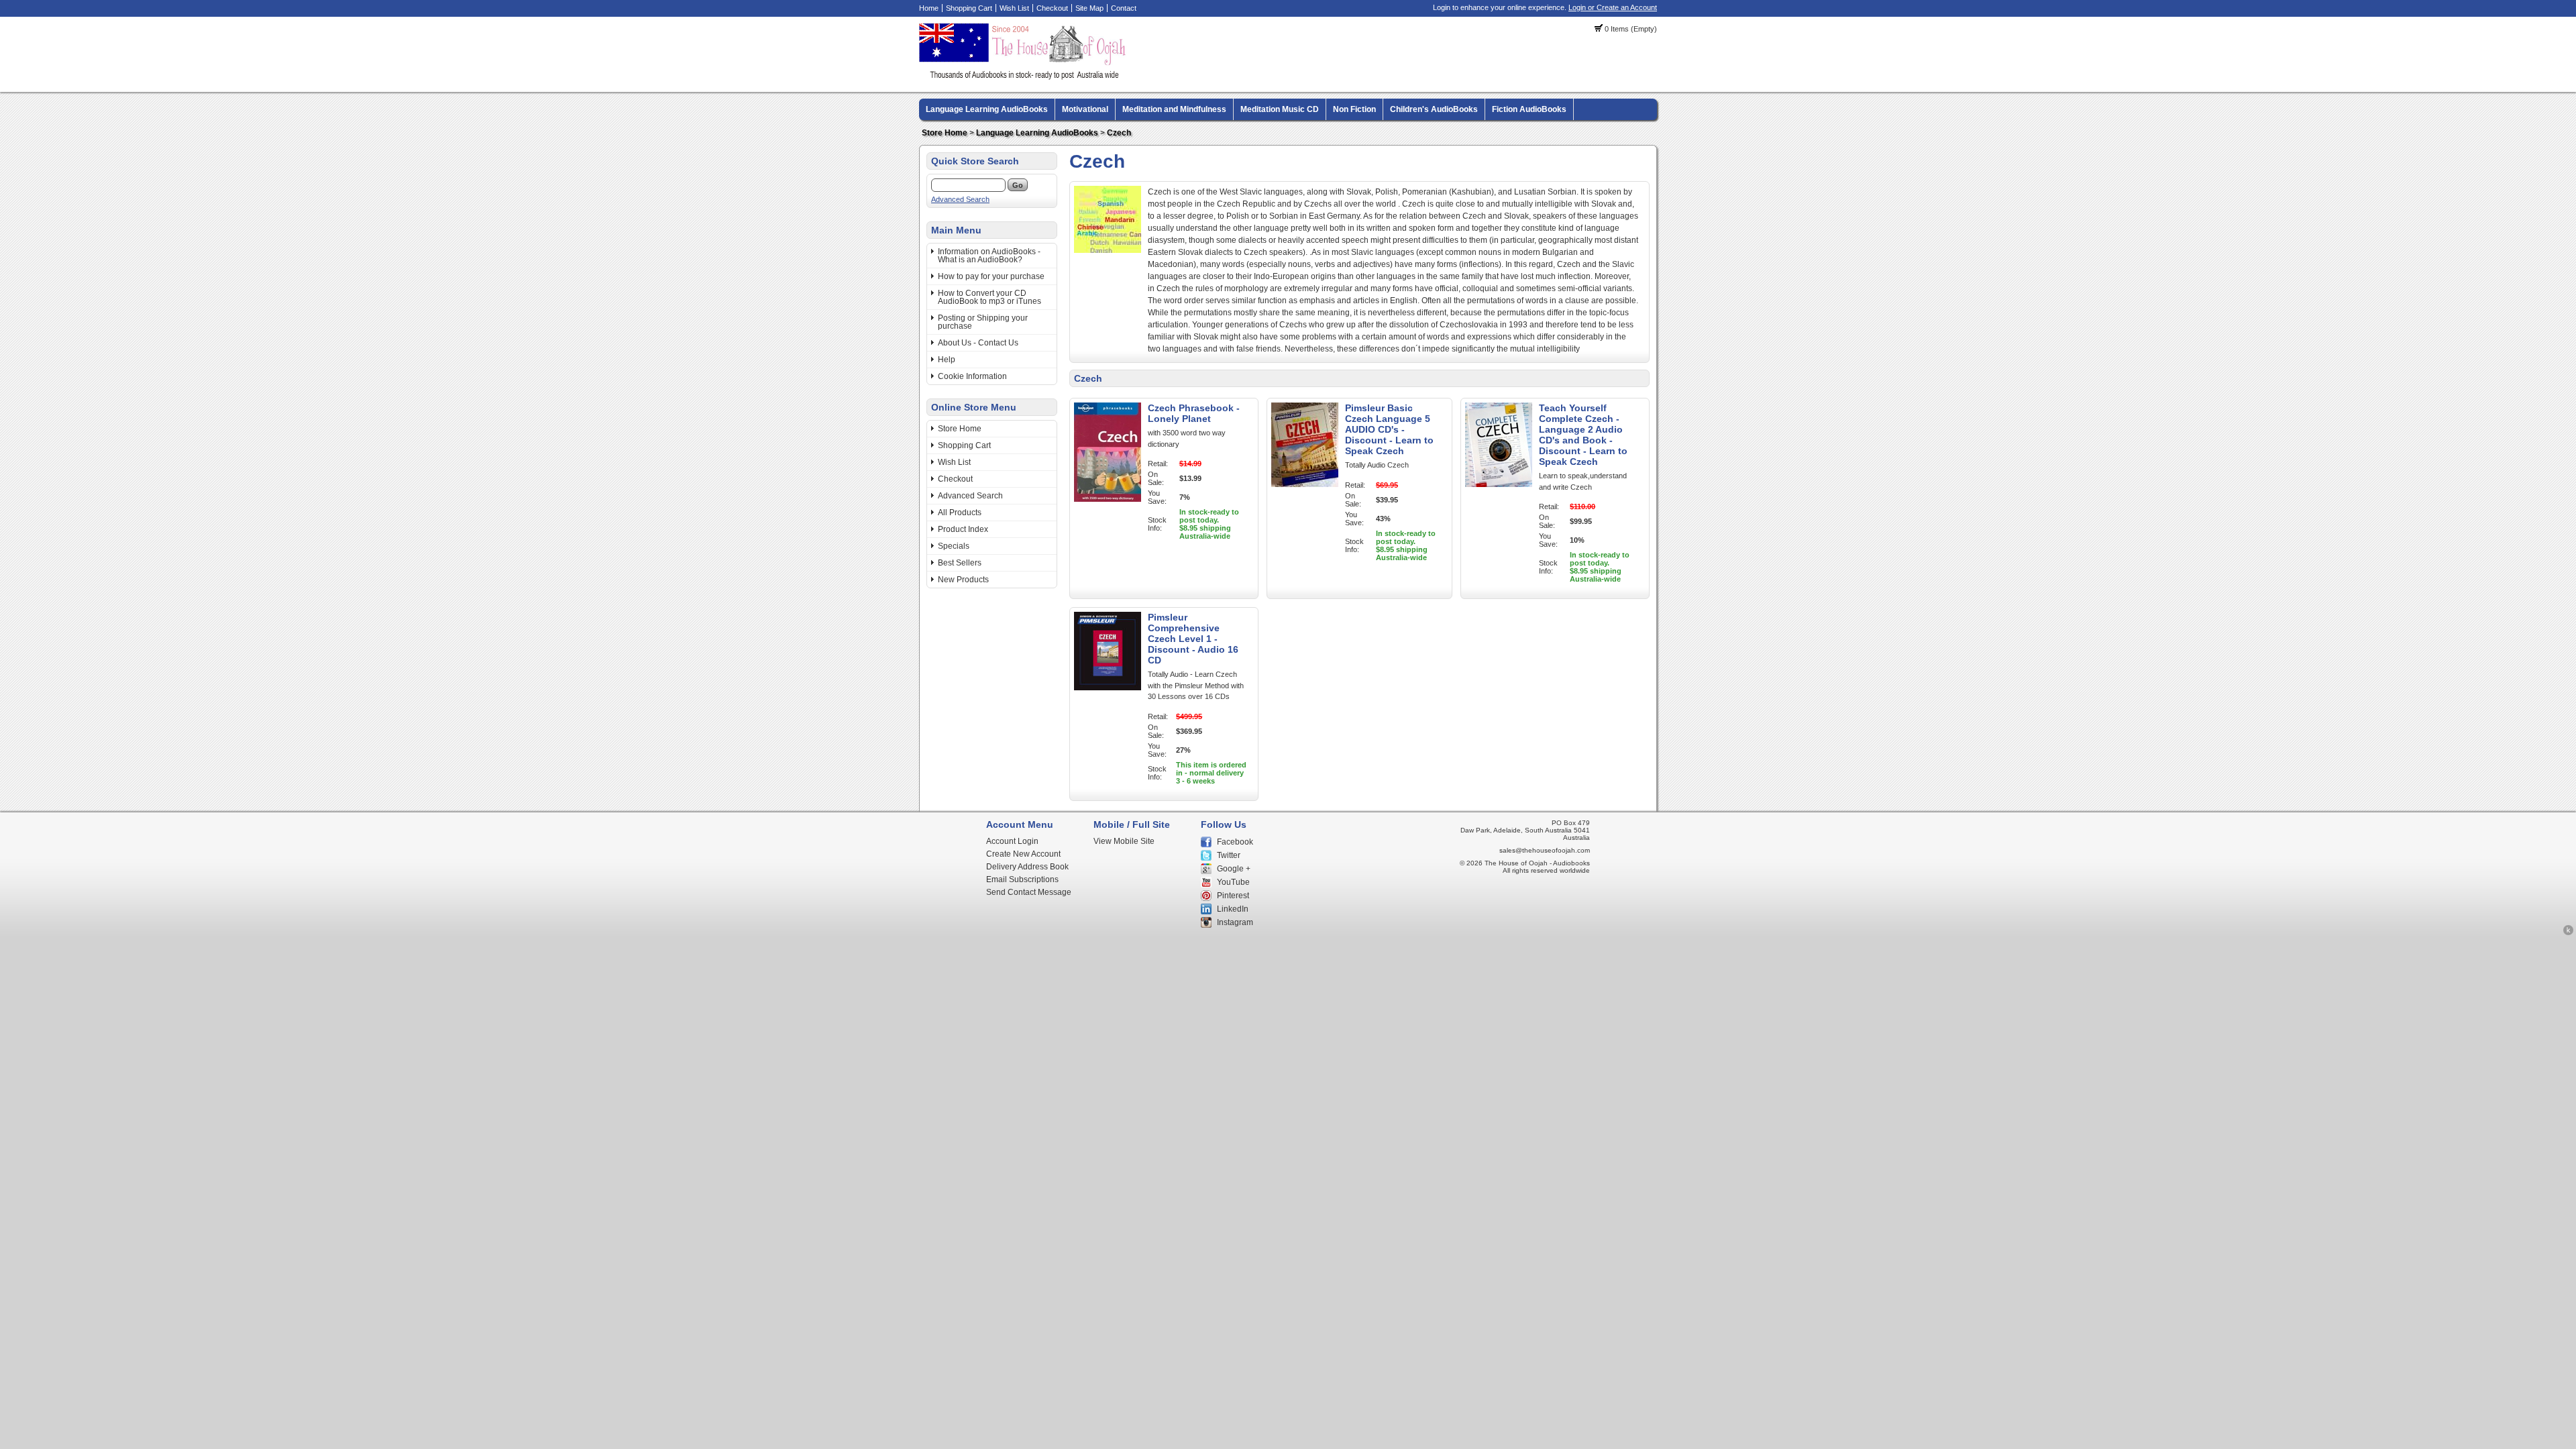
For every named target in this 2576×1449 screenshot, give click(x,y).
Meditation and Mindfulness (1174, 109)
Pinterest (1233, 896)
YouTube (1233, 882)
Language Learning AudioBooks (987, 109)
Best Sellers (960, 563)
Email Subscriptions (1022, 879)
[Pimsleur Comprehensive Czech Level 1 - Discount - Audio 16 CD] (1108, 688)
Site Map (1089, 8)
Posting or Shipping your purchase (983, 322)
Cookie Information (972, 376)
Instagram (1235, 922)
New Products (963, 580)
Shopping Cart (969, 8)
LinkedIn (1233, 909)
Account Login (1012, 841)
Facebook (1235, 842)
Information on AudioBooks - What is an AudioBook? (989, 256)
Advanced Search (960, 199)
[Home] (1024, 77)
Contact (1124, 8)
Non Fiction (1354, 109)
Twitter (1229, 855)
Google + (1234, 869)
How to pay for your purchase (991, 276)
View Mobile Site (1124, 841)
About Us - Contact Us (978, 343)
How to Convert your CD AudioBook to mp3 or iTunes (989, 297)
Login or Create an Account (1613, 7)
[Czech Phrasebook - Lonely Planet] (1108, 499)
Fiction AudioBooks (1529, 109)
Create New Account (1023, 854)
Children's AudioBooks (1434, 109)
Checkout (1052, 8)
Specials (954, 546)
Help (947, 360)
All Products (960, 513)
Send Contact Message (1029, 892)
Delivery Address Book (1027, 867)
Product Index (963, 529)
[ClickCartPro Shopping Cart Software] (2568, 933)
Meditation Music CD (1280, 109)
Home (929, 8)
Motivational (1085, 109)
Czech (1119, 133)
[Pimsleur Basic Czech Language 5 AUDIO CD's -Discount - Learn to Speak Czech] (1305, 484)
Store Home (945, 133)
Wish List (1014, 8)
